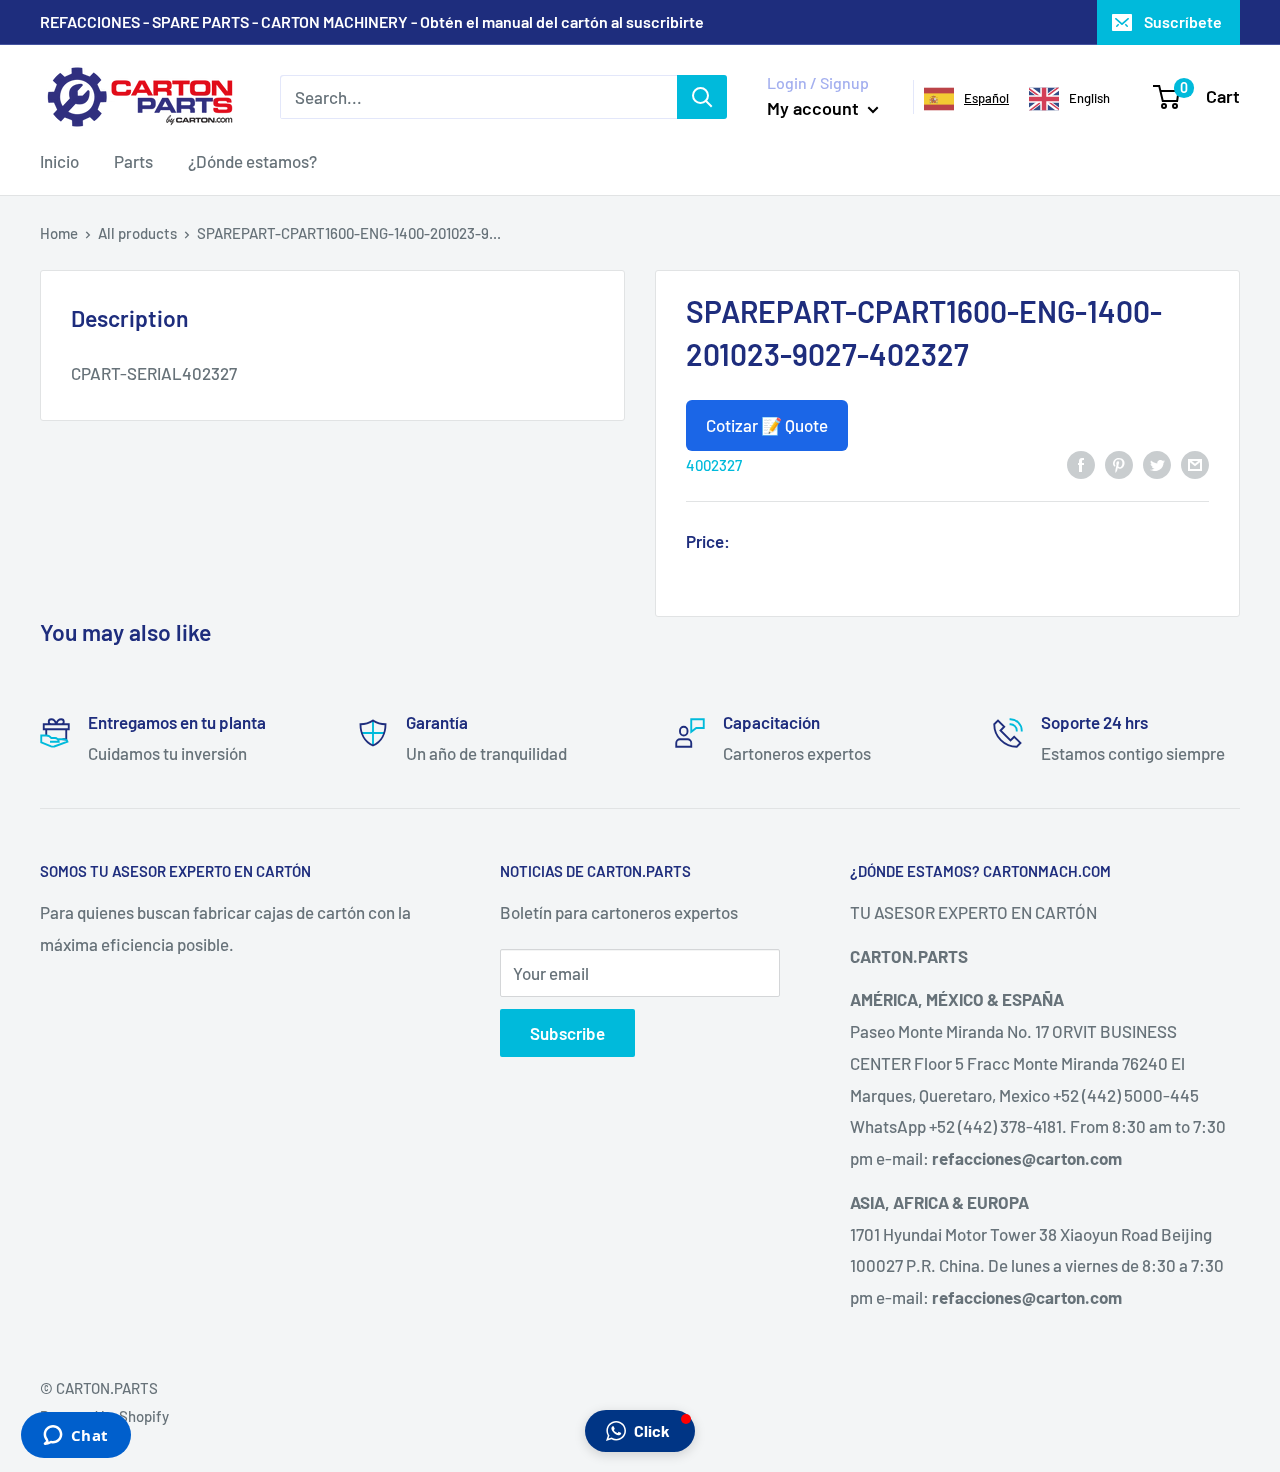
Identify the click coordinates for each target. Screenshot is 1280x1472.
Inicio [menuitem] (59, 161)
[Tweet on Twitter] (1157, 464)
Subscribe (567, 1033)
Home (59, 233)
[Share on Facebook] (1081, 464)
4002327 (714, 465)
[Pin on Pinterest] (1119, 464)
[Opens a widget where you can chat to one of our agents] (75, 1437)
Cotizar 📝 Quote (767, 425)
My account (815, 108)
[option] (1069, 99)
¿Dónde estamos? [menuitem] (252, 161)
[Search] (702, 97)
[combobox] (966, 99)
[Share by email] (1195, 464)
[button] (640, 1431)
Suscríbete (1183, 21)
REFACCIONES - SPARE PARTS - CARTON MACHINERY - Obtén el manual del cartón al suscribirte (372, 21)
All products (137, 233)
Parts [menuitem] (133, 161)
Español (986, 98)
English (1089, 98)
